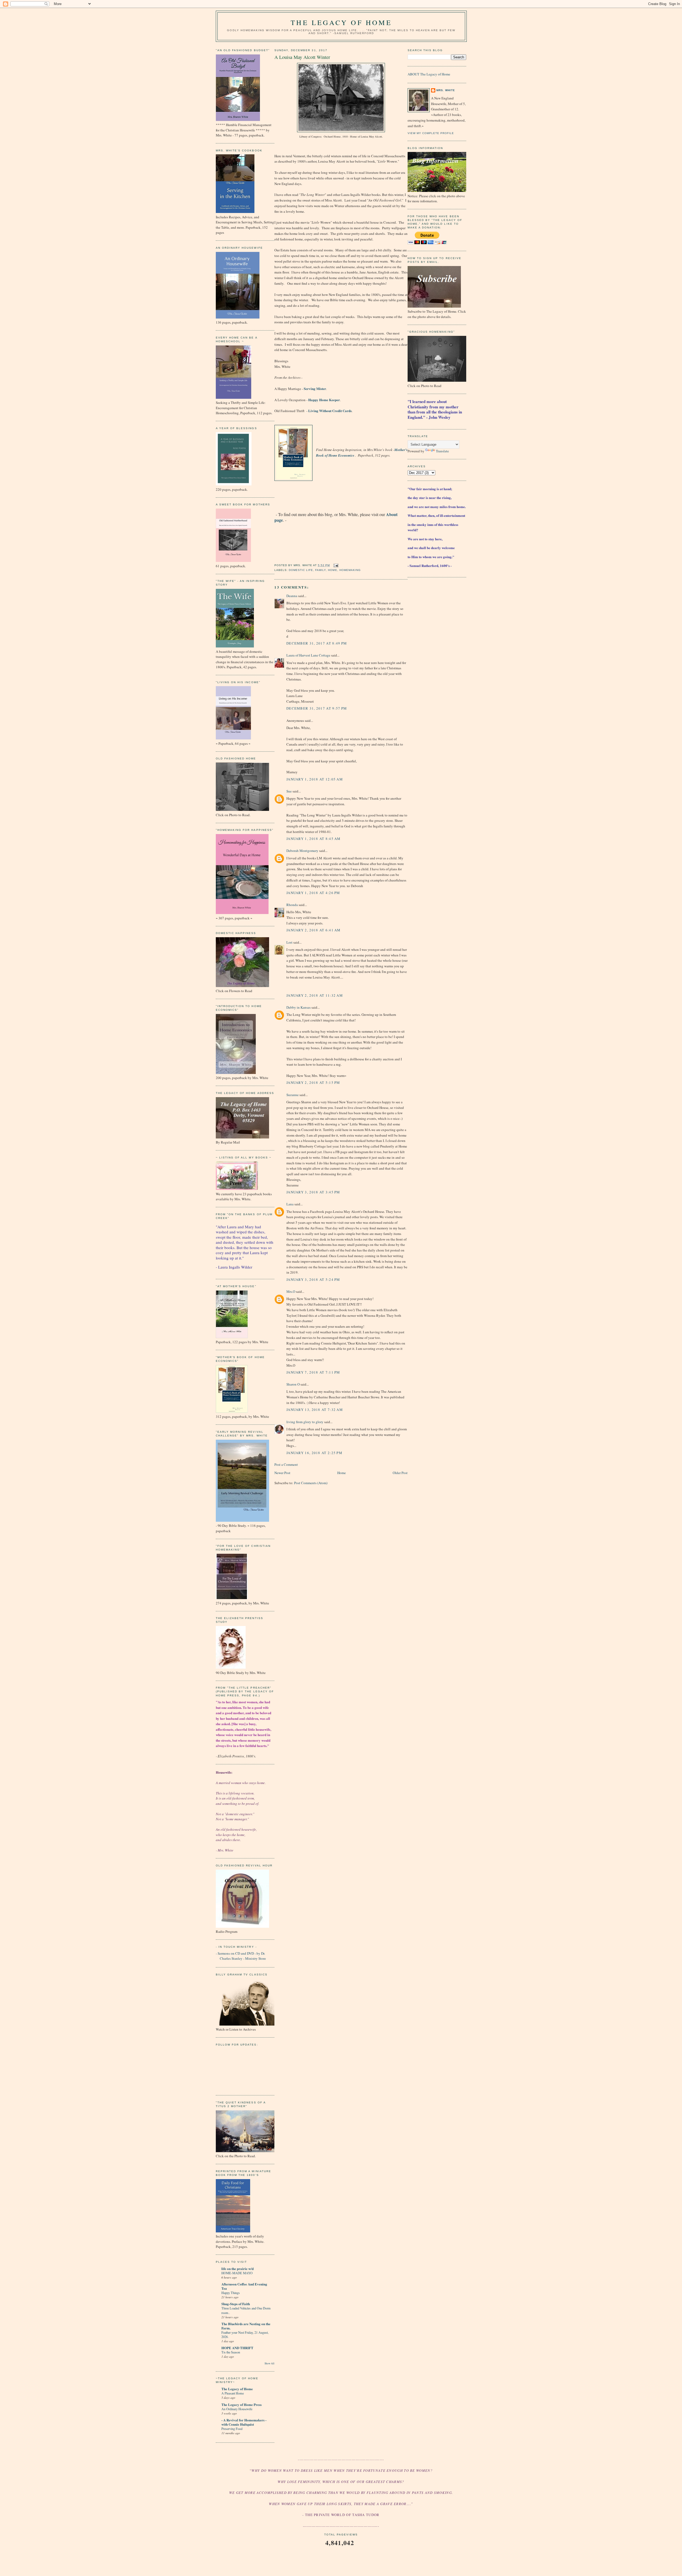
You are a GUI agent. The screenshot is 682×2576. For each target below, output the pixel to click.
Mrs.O (291, 1291)
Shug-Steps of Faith (236, 2304)
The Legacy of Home (341, 22)
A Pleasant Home (233, 2393)
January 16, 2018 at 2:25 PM (314, 1453)
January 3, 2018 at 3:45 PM (313, 1192)
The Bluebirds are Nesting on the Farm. (246, 2326)
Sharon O (293, 1384)
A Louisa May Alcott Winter (302, 57)
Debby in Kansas (299, 1007)
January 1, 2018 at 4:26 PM (313, 893)
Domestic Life (301, 570)
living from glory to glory (305, 1422)
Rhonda (292, 905)
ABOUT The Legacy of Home (429, 74)
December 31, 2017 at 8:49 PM (317, 643)
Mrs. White (446, 90)
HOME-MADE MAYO (237, 2273)
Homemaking (350, 570)
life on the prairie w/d (238, 2269)
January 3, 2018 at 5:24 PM (313, 1279)
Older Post (400, 1473)
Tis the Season (231, 2352)
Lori (289, 942)
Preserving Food (232, 2429)
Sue (289, 791)
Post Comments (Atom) (311, 1483)
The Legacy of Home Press (241, 2404)
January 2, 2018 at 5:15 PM (313, 1082)
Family (320, 570)
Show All (269, 2363)
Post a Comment (286, 1464)
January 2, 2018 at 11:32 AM (315, 995)
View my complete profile (431, 133)
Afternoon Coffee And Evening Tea (244, 2286)
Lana (290, 1204)
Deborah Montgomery (302, 851)
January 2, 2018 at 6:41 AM (314, 930)
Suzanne (293, 1095)
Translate (442, 451)
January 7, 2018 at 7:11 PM (313, 1372)
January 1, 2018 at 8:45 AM (314, 839)
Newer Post (282, 1473)
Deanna (292, 596)
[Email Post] (335, 565)
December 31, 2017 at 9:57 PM (317, 708)
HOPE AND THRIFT (237, 2348)
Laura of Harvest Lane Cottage (308, 655)
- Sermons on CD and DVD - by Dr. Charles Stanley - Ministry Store (241, 1956)
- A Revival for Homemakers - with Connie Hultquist (244, 2422)
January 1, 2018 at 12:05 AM (315, 779)
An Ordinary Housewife (237, 2409)
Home (332, 570)
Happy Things (231, 2293)
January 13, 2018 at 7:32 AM (315, 1410)
